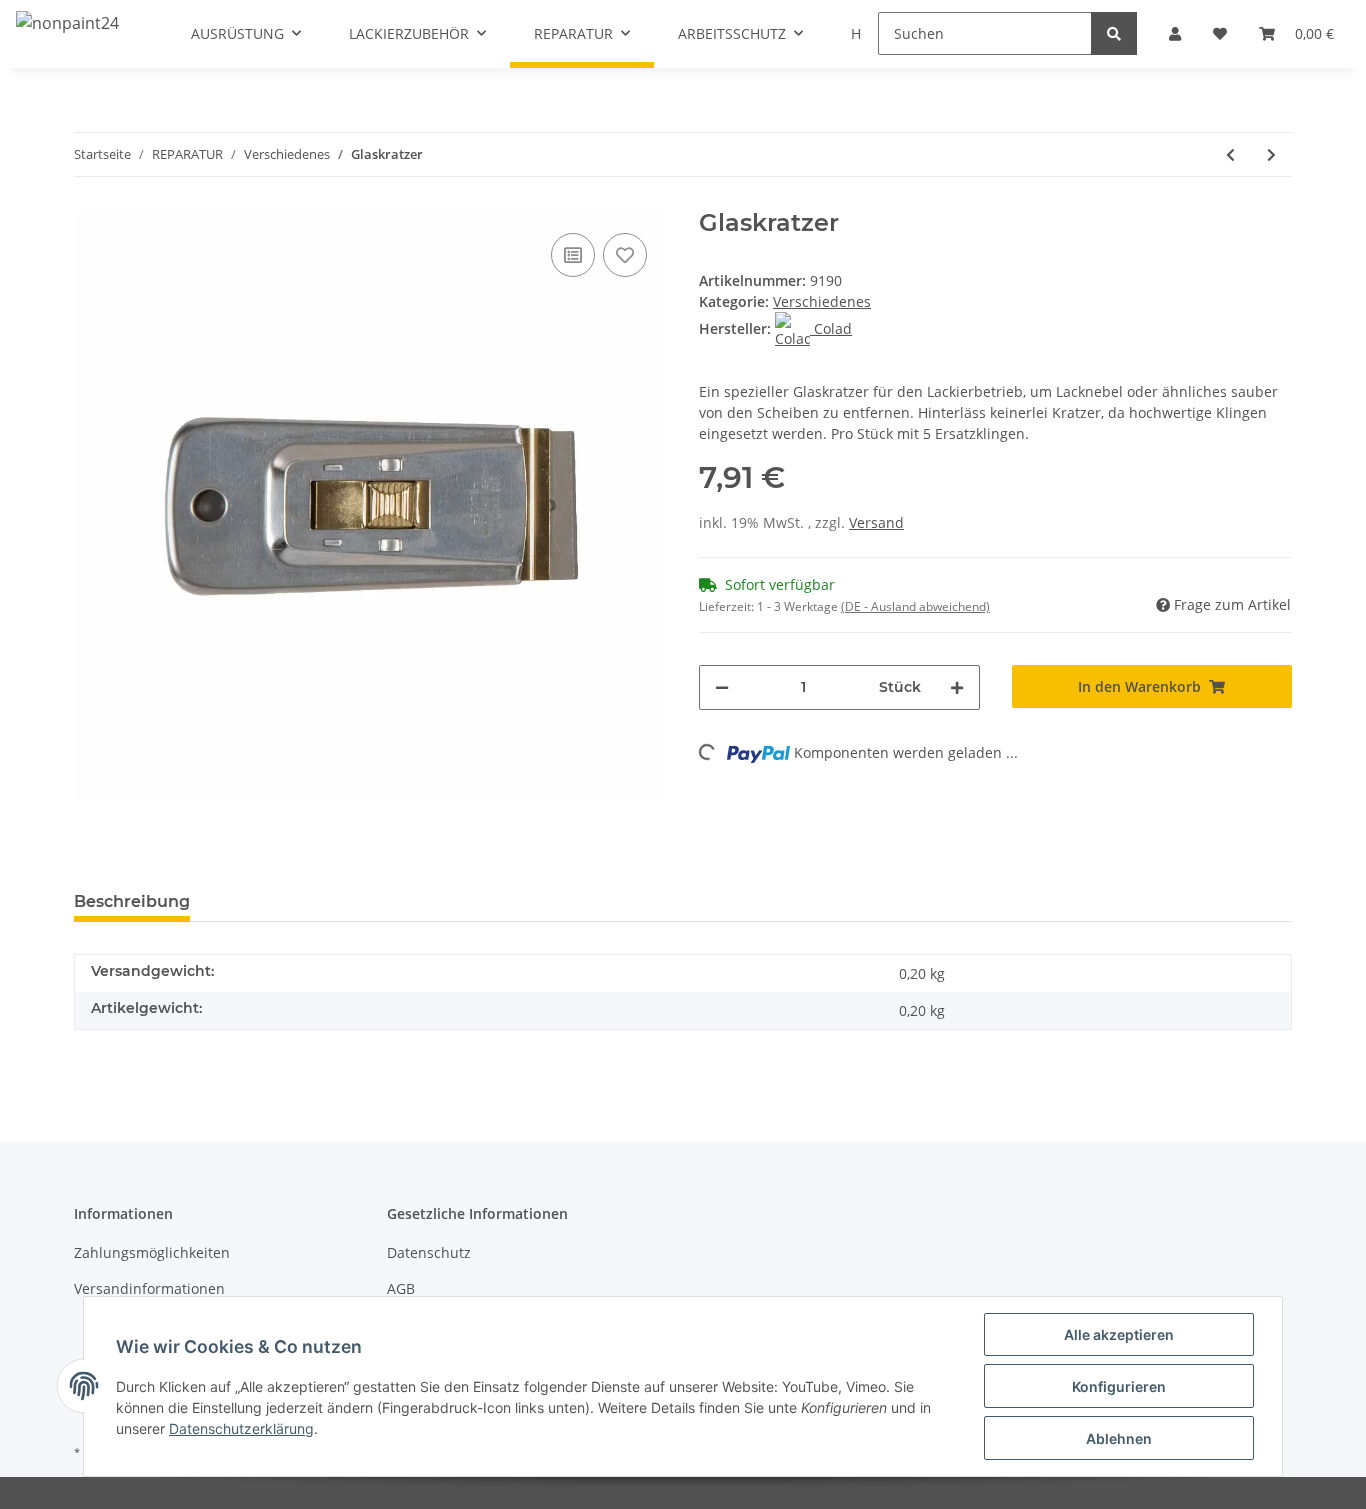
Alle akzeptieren (1119, 1334)
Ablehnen (1119, 1438)
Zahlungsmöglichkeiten (152, 1252)
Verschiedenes (822, 301)
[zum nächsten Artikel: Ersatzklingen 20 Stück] (1271, 154)
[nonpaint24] (67, 22)
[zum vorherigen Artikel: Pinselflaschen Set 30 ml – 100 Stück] (1230, 154)
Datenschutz (429, 1252)
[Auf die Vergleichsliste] (573, 255)
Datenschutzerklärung (241, 1428)
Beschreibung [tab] (132, 901)
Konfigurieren (1119, 1386)
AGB (401, 1288)
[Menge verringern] (722, 687)
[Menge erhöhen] (957, 687)
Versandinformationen (149, 1288)
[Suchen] (1114, 33)
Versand (876, 522)
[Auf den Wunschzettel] (625, 255)
